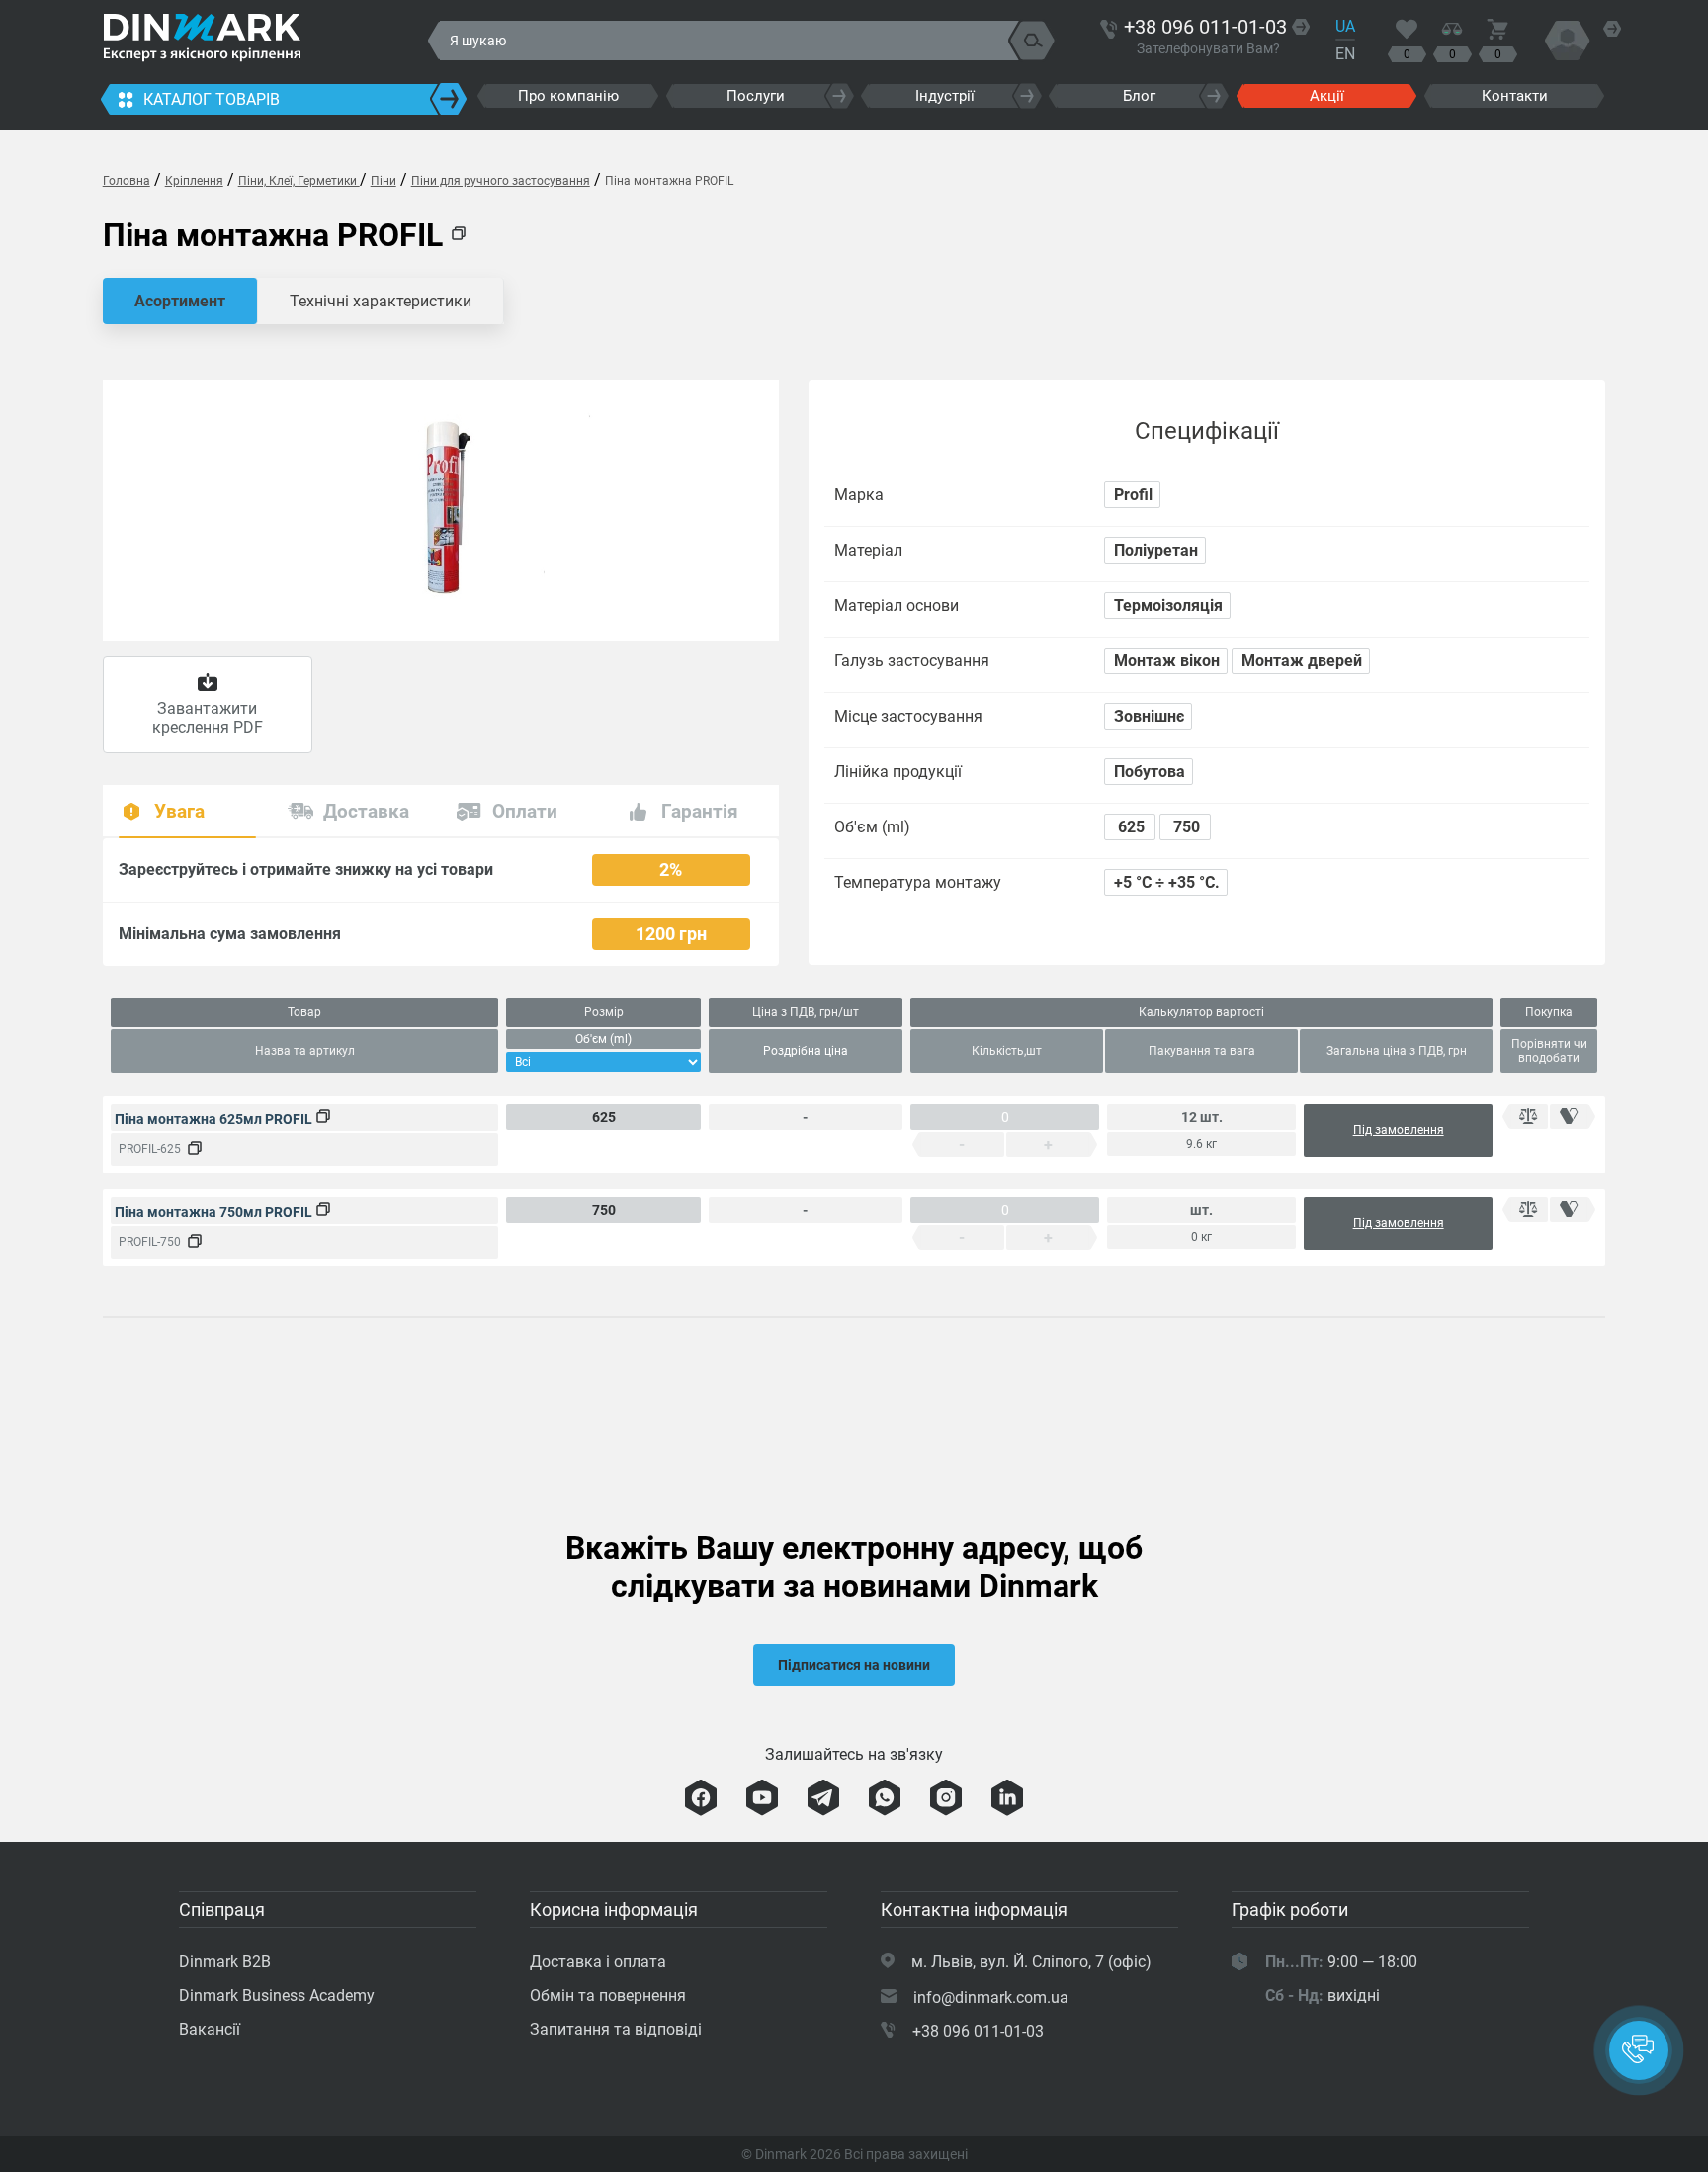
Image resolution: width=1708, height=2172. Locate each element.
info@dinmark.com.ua (991, 1998)
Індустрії (945, 96)
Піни (384, 181)
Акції (1327, 96)
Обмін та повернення (608, 1996)
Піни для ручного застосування (501, 181)
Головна (127, 181)
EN (1345, 54)
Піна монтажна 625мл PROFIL (215, 1119)
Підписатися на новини (854, 1665)
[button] (1639, 2050)
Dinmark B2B (225, 1962)
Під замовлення (1399, 1130)
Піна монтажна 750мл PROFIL (215, 1212)
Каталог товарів (212, 99)
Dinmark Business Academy (277, 1996)
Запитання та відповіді (616, 2029)
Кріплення (194, 181)
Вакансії (210, 2029)
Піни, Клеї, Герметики (299, 181)
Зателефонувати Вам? (1208, 48)
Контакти (1515, 96)
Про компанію (568, 96)
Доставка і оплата (598, 1962)
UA (1345, 26)
